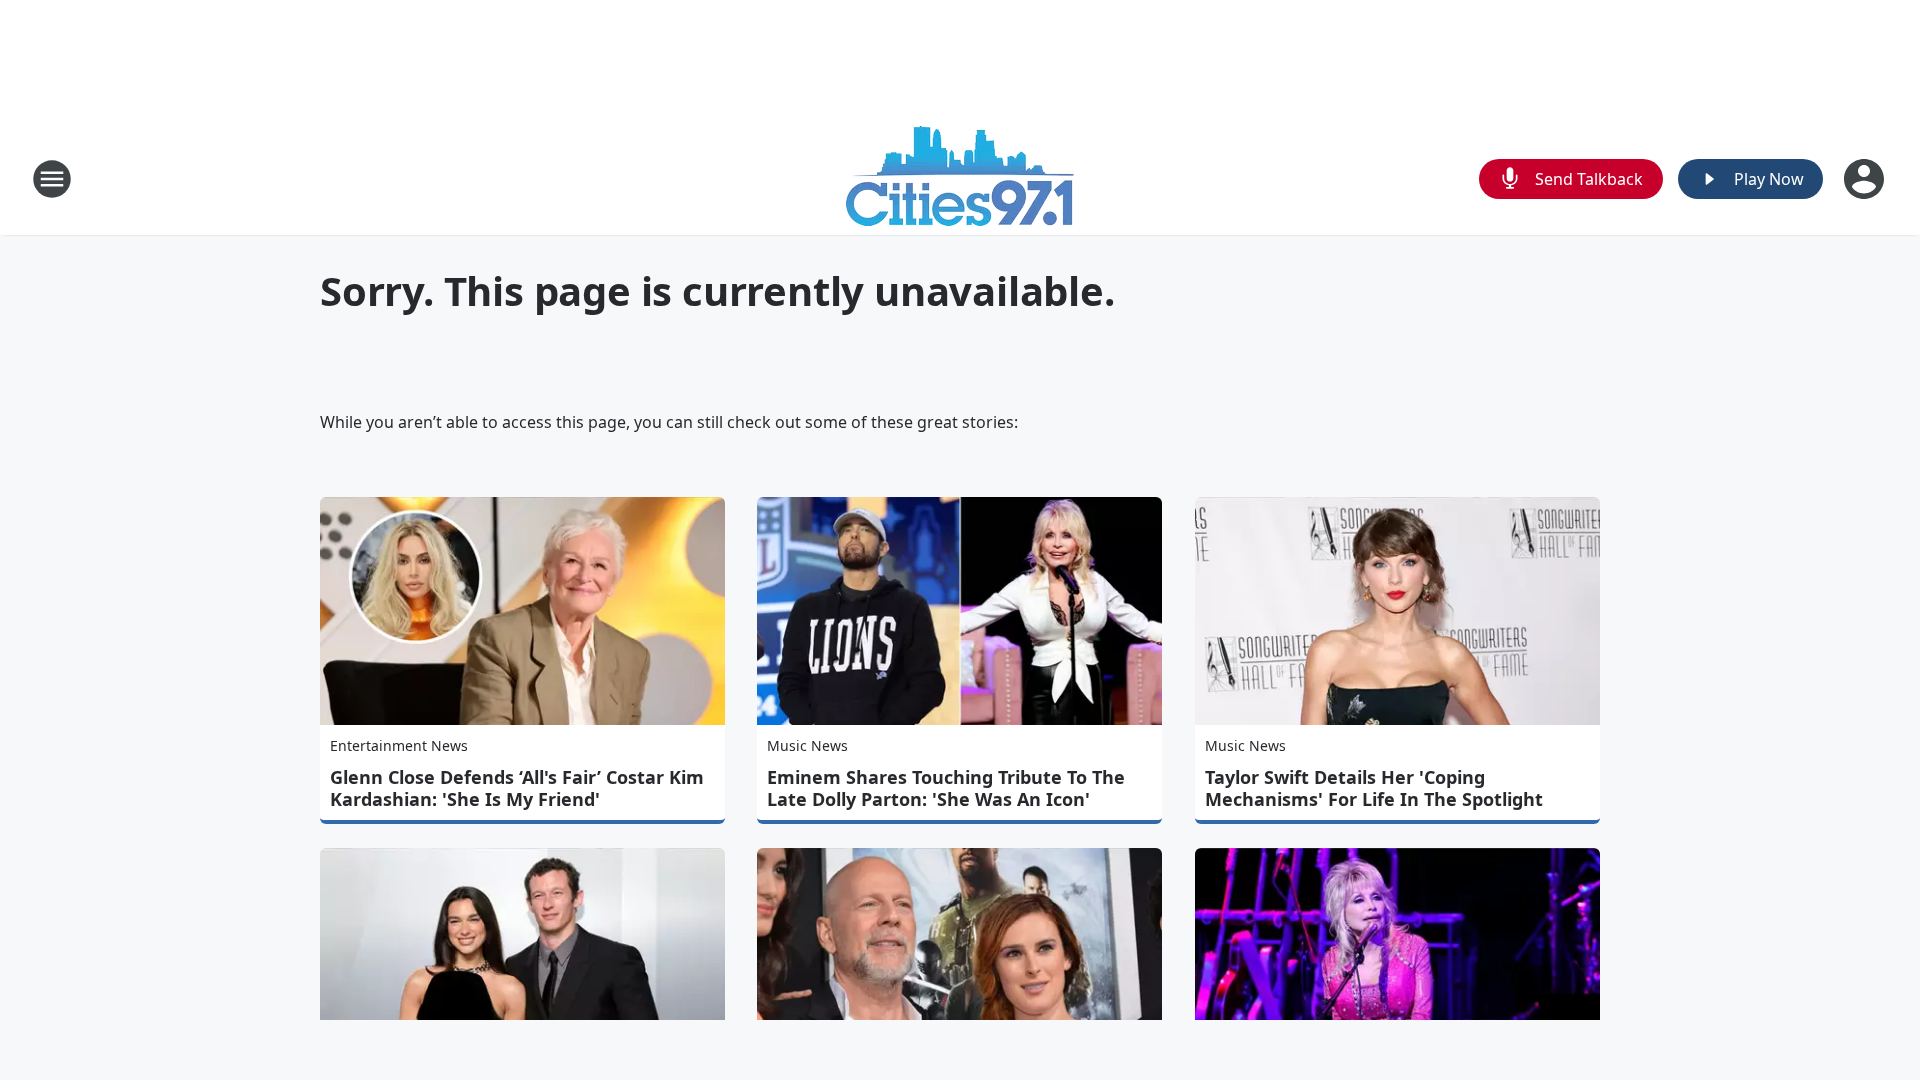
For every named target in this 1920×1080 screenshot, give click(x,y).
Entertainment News (399, 745)
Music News (807, 745)
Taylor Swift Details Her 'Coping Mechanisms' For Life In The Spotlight (1374, 788)
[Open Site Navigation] (52, 179)
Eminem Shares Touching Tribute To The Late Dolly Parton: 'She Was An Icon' (946, 788)
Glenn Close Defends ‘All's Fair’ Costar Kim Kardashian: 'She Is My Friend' (517, 788)
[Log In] (1866, 179)
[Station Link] (960, 178)
